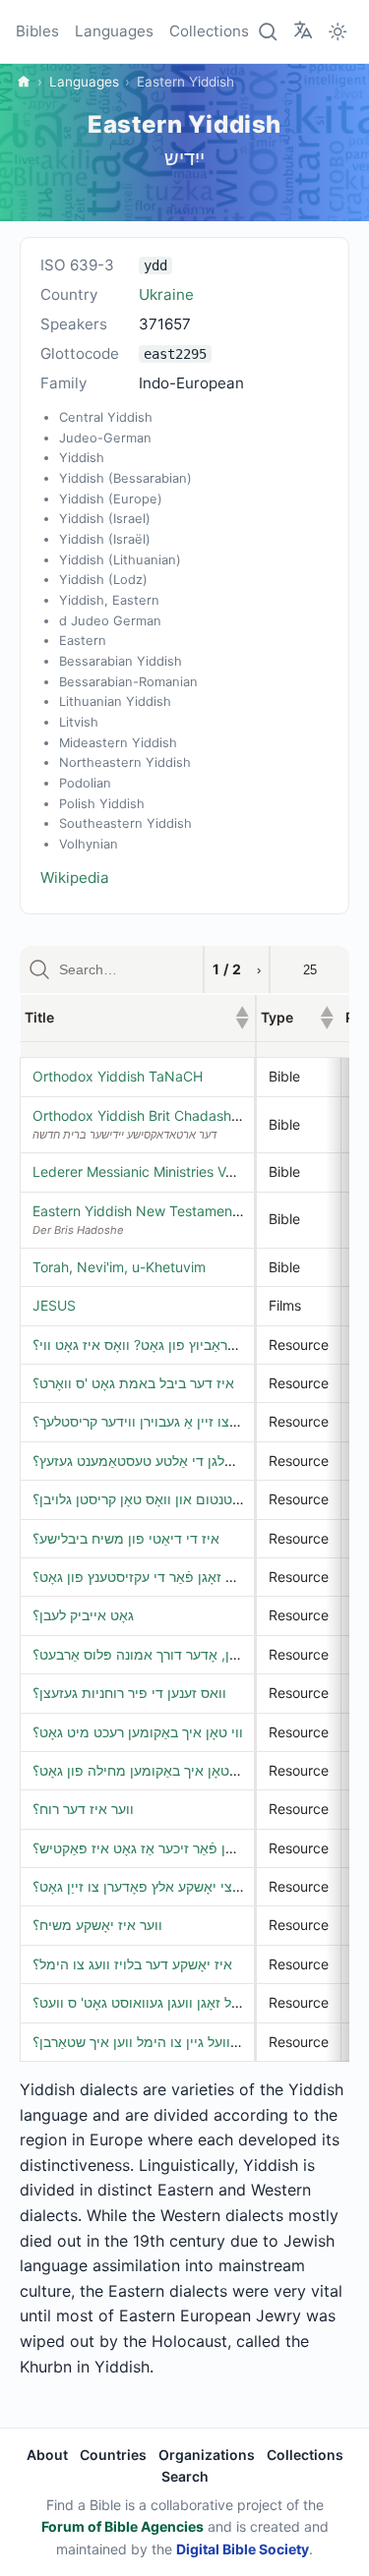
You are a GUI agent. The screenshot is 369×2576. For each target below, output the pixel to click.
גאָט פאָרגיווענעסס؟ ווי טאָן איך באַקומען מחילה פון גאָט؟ (198, 1770)
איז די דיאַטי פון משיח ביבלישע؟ (126, 1538)
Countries (113, 2455)
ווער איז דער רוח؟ (83, 1809)
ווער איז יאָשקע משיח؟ (97, 1925)
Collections (209, 31)
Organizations (207, 2455)
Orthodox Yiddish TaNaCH (118, 1076)
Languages (114, 31)
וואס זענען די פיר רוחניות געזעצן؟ (129, 1693)
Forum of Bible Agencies (123, 2526)
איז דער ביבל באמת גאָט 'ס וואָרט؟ (133, 1383)
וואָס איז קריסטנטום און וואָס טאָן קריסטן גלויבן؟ (172, 1499)
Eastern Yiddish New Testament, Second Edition (187, 1211)
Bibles (37, 31)
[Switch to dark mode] (338, 31)
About (47, 2455)
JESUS (54, 1305)
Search (185, 2476)
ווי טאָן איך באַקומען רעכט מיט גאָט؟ (138, 1732)
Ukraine (166, 294)
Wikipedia (75, 878)
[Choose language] (303, 30)
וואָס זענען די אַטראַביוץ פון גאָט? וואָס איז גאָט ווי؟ (178, 1345)
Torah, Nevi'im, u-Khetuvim (119, 1267)
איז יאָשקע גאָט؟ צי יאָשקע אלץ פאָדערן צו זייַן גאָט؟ (182, 1886)
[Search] (269, 31)
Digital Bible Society (243, 2549)
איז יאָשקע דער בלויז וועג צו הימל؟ (132, 1964)
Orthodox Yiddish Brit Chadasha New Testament (188, 1115)
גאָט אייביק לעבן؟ (83, 1615)
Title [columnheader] (137, 1017)
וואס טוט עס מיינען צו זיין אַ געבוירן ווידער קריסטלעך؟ (188, 1421)
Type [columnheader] (297, 1017)
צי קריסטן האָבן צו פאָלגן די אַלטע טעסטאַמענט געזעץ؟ (192, 1461)
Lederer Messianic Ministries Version (148, 1171)
